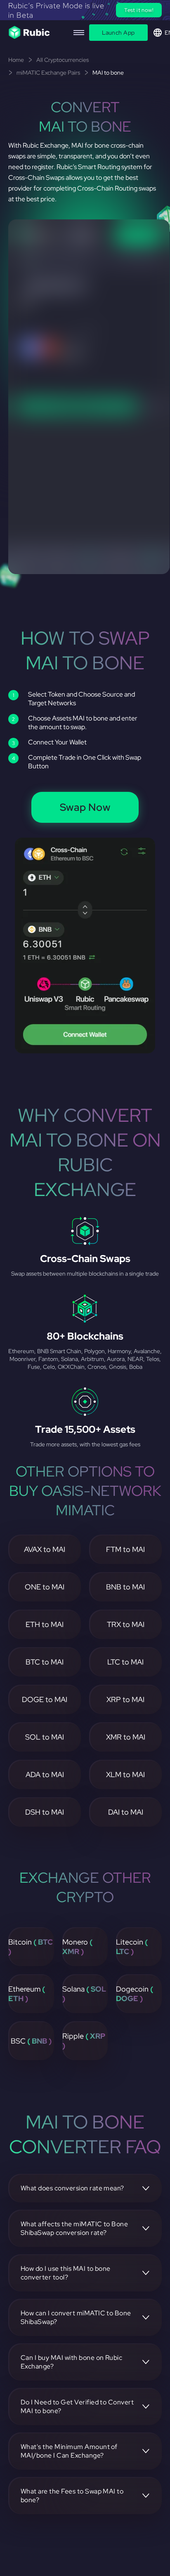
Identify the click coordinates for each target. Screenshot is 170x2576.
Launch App (118, 33)
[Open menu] (79, 33)
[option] (85, 10)
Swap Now (85, 807)
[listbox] (85, 10)
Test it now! (139, 10)
